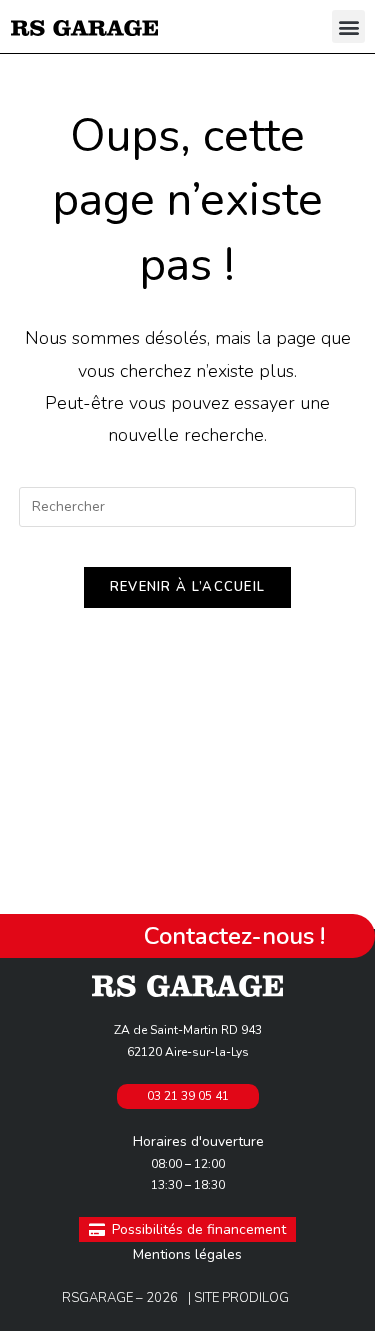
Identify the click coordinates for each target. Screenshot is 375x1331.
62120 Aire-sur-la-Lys (188, 1052)
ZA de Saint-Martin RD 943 (188, 1030)
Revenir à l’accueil (188, 587)
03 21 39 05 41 (188, 1096)
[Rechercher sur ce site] (188, 505)
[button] (348, 26)
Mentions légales (187, 1254)
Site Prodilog (241, 1298)
